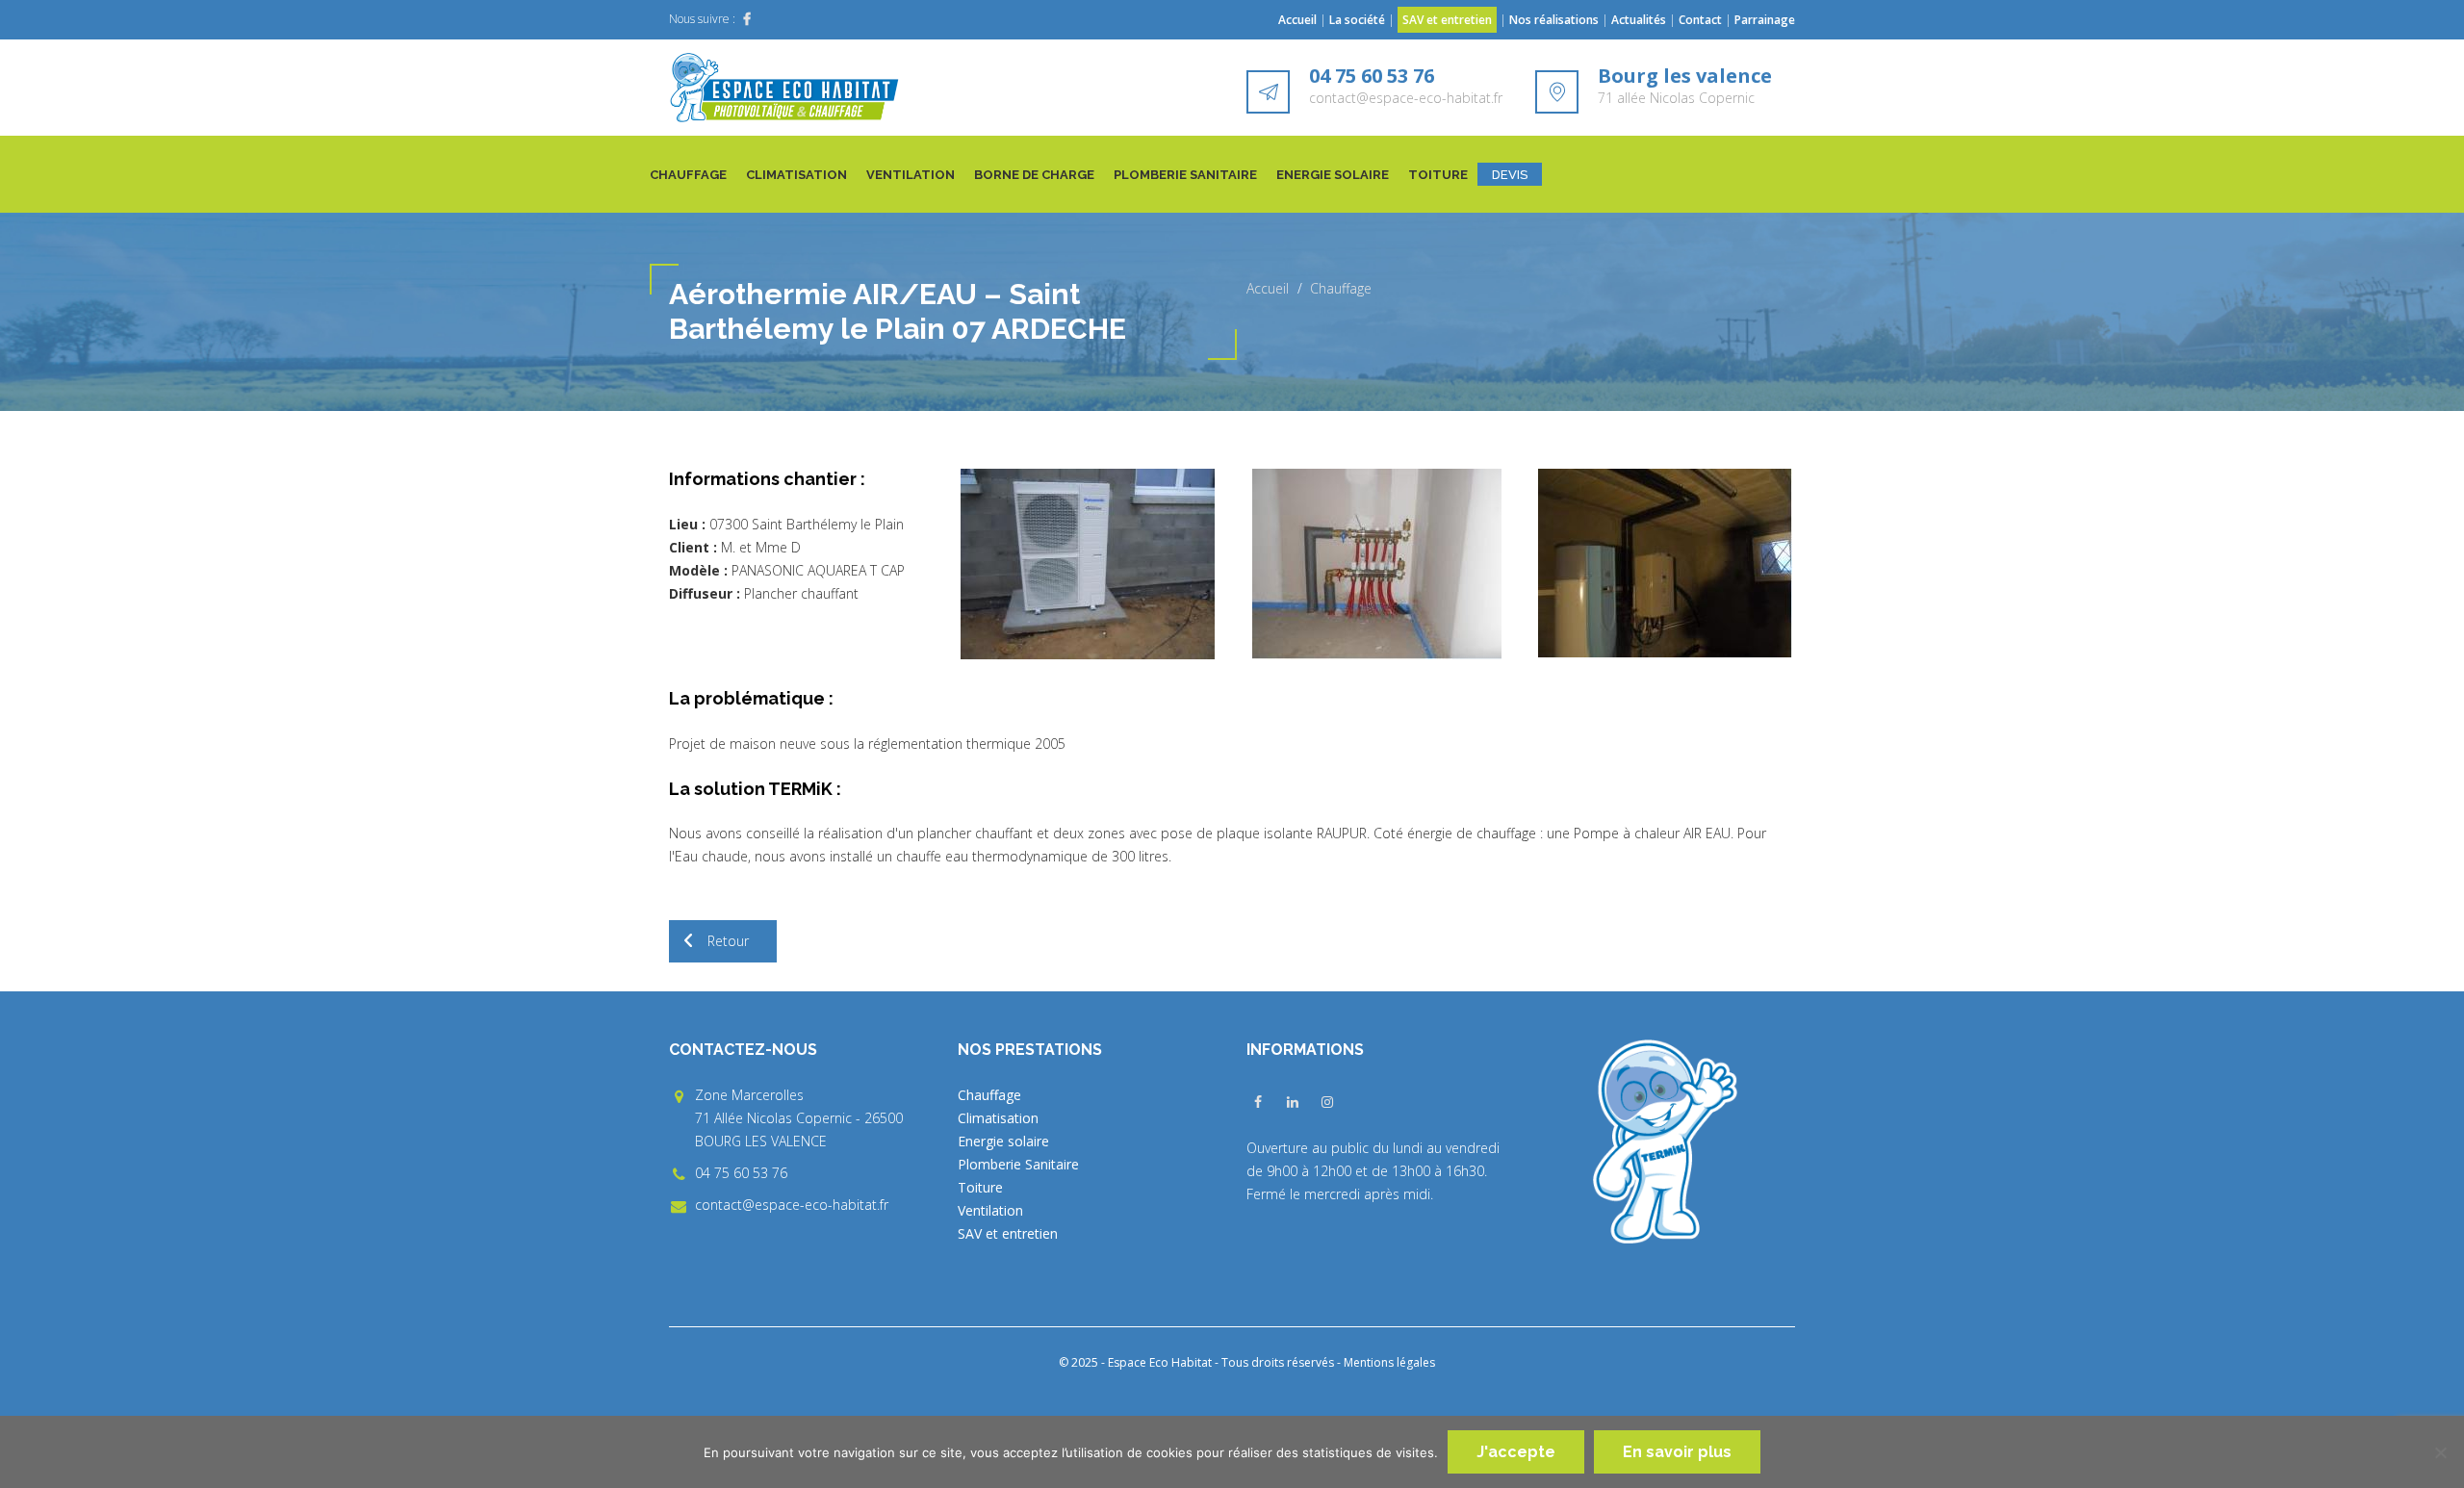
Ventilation (911, 175)
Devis (1510, 175)
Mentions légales (1389, 1362)
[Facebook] (747, 19)
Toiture (1438, 175)
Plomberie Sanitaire (1185, 175)
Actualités (1640, 20)
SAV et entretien (1447, 20)
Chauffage (688, 175)
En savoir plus (1677, 1452)
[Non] (2440, 1452)
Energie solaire (1333, 175)
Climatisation (796, 175)
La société (1357, 20)
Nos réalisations (1554, 20)
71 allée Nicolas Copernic (1676, 98)
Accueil (1297, 20)
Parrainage (1765, 20)
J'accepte (1516, 1452)
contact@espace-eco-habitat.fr (1406, 98)
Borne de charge (1034, 175)
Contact (1700, 20)
